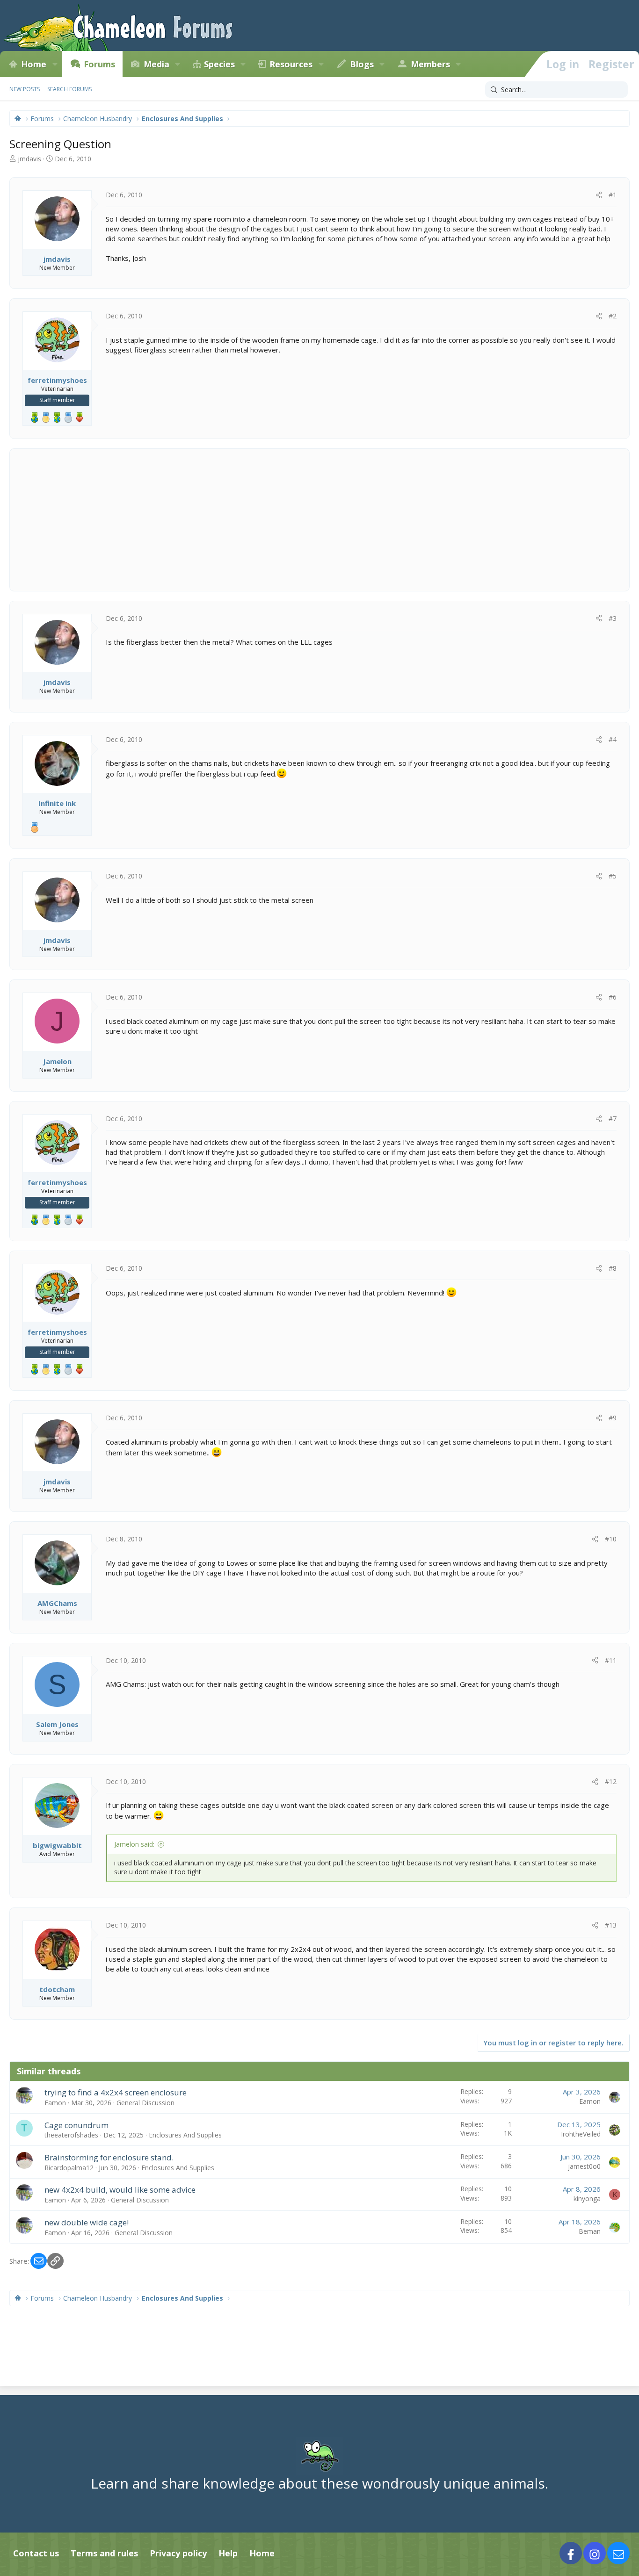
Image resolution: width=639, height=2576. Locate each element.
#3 (613, 618)
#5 (613, 876)
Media (156, 64)
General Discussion (145, 2103)
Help (228, 2553)
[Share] (599, 195)
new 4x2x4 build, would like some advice (120, 2190)
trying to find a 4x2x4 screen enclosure (116, 2092)
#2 (613, 316)
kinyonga (587, 2198)
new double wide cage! (87, 2222)
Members (430, 64)
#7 (613, 1119)
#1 (613, 195)
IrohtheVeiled (581, 2134)
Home (34, 64)
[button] (55, 64)
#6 (613, 997)
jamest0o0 (584, 2166)
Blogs (362, 64)
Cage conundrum (76, 2125)
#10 (611, 1539)
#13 (611, 1925)
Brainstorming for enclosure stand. (109, 2157)
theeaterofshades (71, 2135)
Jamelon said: (134, 1844)
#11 (611, 1660)
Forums (99, 64)
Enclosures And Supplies (185, 2135)
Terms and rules (104, 2553)
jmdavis (29, 159)
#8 (613, 1268)
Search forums (69, 89)
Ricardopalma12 (69, 2168)
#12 (611, 1781)
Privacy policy (178, 2553)
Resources (291, 64)
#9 (613, 1418)
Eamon (55, 2103)
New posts (25, 89)
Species (219, 64)
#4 (613, 739)
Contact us (36, 2553)
